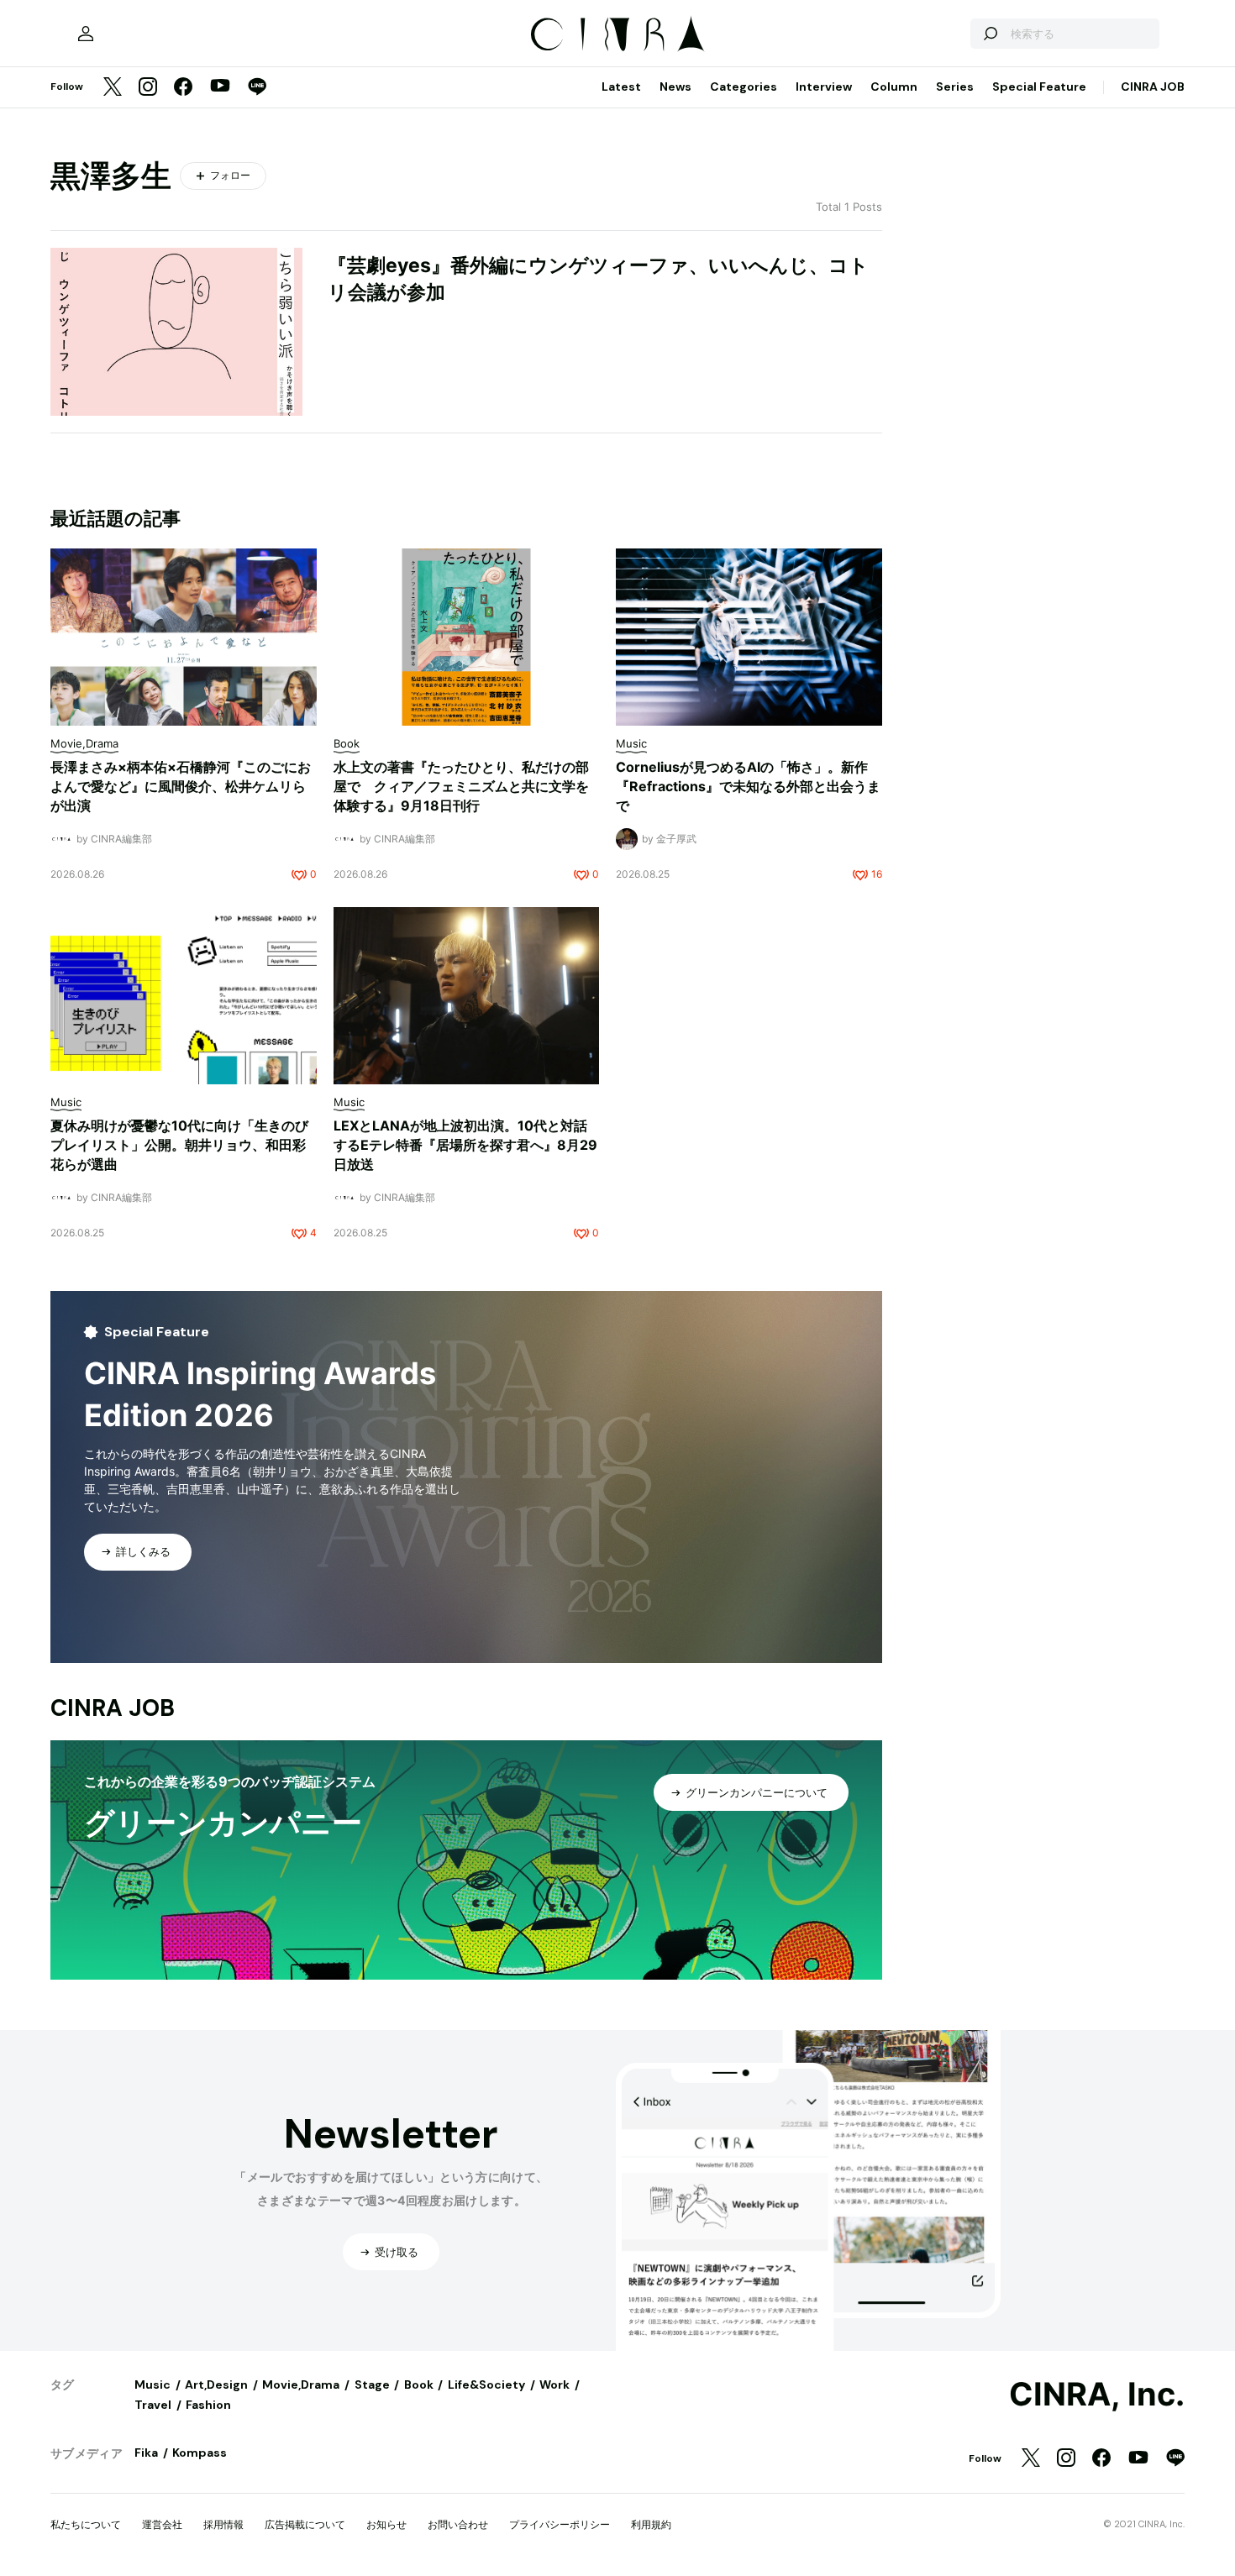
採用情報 (223, 2524)
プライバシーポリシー (560, 2524)
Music (152, 2385)
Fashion (208, 2405)
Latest (621, 87)
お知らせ (386, 2524)
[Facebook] (183, 88)
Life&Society (486, 2385)
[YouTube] (220, 87)
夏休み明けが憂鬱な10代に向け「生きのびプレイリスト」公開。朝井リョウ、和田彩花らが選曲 (179, 1145)
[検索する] (990, 34)
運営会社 (162, 2524)
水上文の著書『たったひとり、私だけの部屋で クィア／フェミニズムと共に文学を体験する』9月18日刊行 (461, 786)
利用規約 (651, 2524)
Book (419, 2385)
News (675, 87)
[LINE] (257, 88)
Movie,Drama (301, 2385)
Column (894, 87)
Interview (824, 87)
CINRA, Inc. (1097, 2395)
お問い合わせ (458, 2524)
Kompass (200, 2453)
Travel (153, 2405)
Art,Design (216, 2385)
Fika (146, 2453)
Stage (372, 2385)
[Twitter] (113, 88)
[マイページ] (86, 34)
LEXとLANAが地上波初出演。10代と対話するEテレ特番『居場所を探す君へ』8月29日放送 (465, 1145)
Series (955, 87)
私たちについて (86, 2524)
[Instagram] (148, 88)
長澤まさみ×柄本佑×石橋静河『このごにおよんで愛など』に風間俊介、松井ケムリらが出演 (181, 786)
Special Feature (1039, 87)
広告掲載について (305, 2524)
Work (554, 2385)
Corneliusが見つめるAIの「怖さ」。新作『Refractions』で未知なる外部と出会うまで (748, 786)
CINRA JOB (1153, 87)
